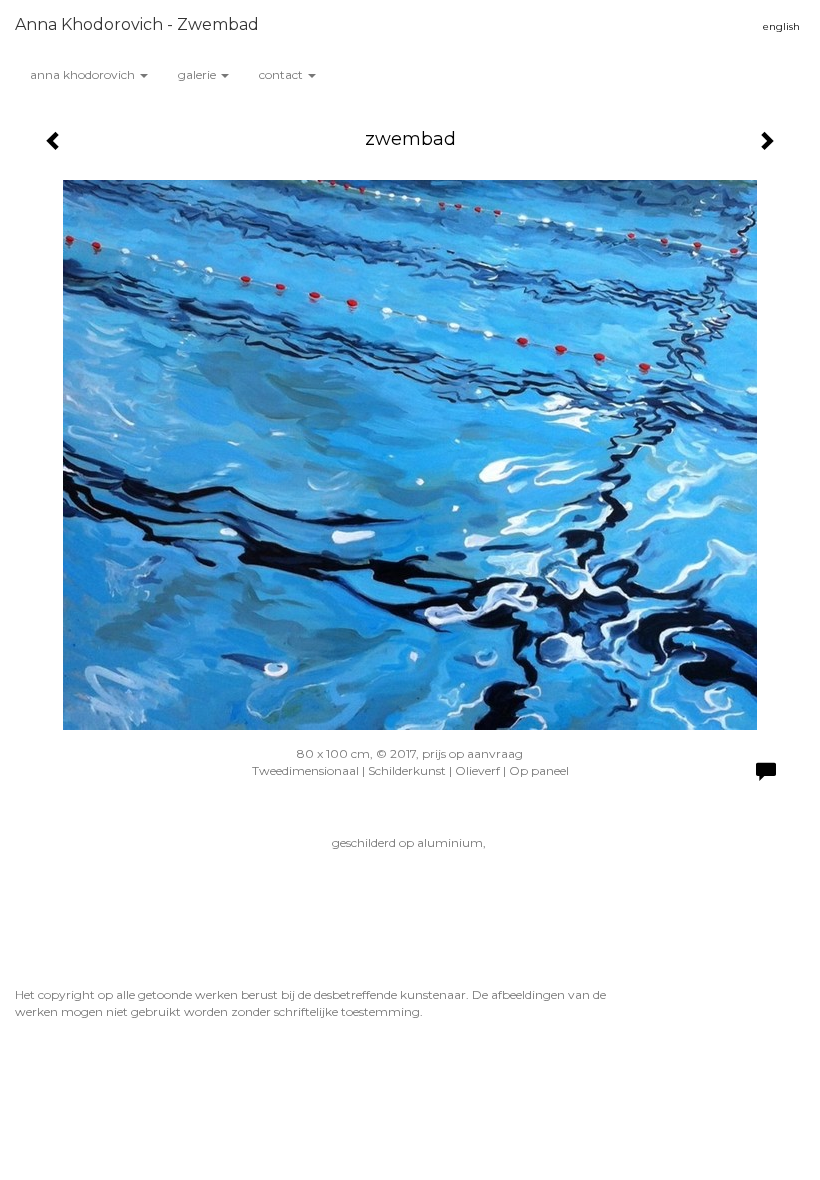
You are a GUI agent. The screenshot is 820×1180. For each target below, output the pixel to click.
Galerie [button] (198, 74)
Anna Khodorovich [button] (84, 74)
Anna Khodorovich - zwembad (137, 24)
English (781, 26)
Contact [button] (282, 74)
